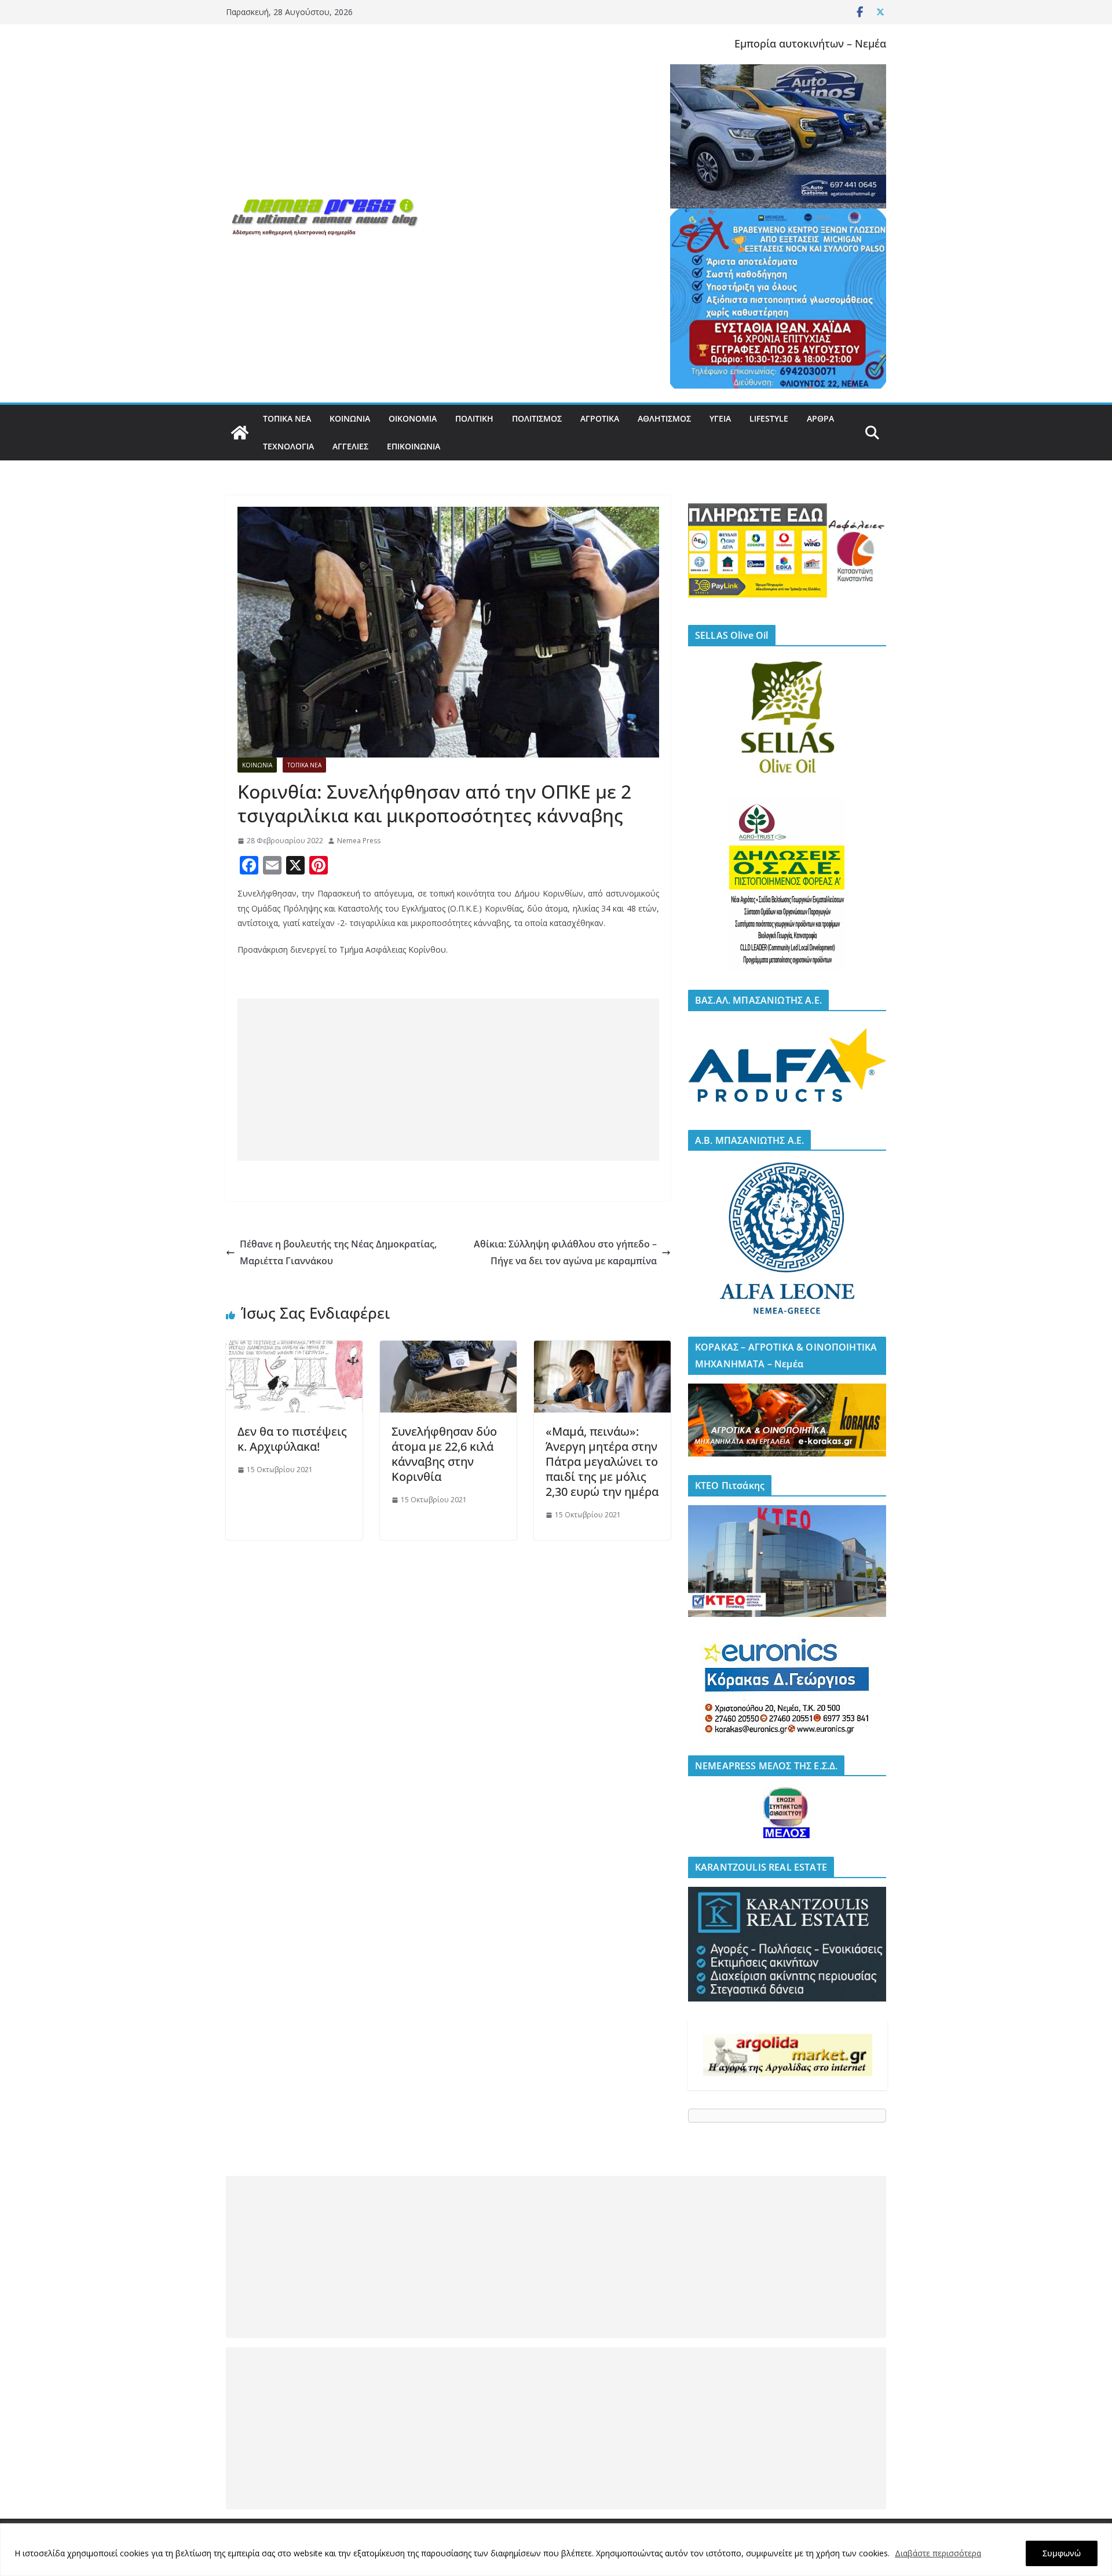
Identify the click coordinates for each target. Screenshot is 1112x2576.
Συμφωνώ (1062, 2553)
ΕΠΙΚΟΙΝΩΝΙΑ (414, 446)
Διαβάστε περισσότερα (938, 2553)
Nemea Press (359, 841)
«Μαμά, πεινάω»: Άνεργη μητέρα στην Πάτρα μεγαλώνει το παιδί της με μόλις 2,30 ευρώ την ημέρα (602, 1461)
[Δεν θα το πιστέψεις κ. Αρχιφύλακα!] (294, 1349)
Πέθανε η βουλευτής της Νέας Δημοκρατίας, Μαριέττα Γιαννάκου (338, 1252)
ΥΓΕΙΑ (720, 418)
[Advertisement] (448, 1080)
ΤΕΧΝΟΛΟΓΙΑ (288, 446)
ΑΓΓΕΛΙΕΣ (350, 446)
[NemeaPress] (240, 433)
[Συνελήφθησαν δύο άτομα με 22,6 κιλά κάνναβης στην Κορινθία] (448, 1349)
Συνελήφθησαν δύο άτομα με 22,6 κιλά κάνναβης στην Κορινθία (444, 1454)
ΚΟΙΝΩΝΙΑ (350, 418)
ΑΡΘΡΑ (820, 418)
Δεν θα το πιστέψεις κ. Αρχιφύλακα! (292, 1439)
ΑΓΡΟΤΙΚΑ (600, 418)
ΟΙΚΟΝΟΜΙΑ (413, 418)
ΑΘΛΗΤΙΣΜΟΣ (664, 418)
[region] (556, 2550)
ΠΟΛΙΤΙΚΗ (474, 418)
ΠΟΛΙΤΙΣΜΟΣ (537, 418)
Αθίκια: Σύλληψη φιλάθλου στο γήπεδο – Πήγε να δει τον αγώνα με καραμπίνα (565, 1252)
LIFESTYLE (769, 418)
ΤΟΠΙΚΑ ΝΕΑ (287, 418)
